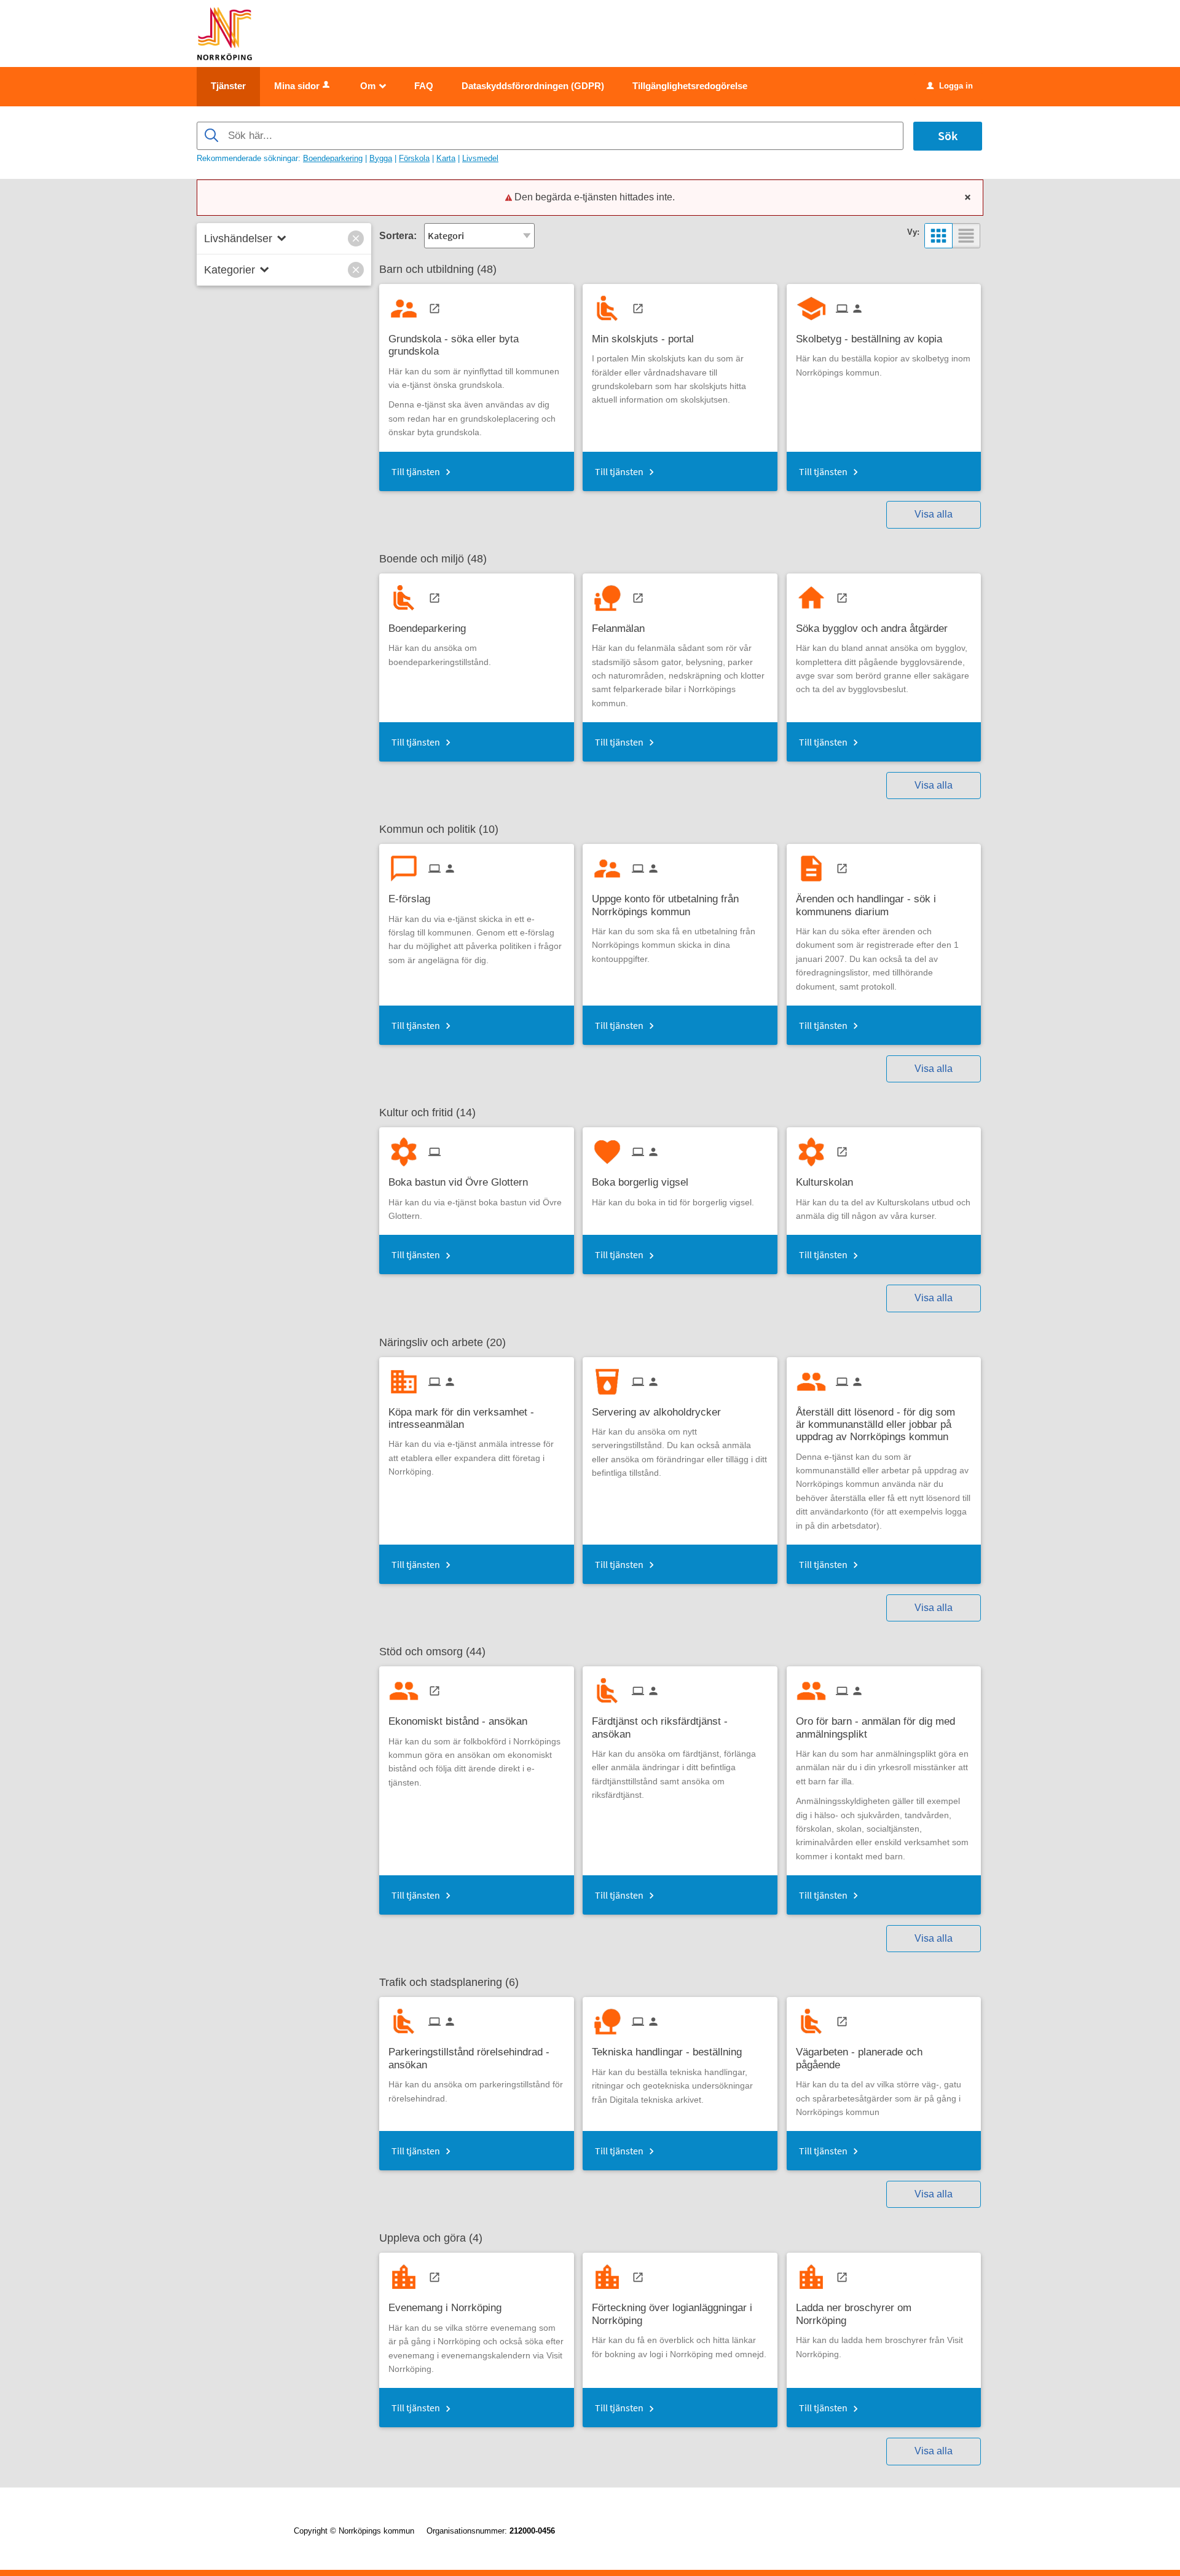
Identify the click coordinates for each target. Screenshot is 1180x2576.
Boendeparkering (333, 158)
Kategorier (230, 270)
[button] (356, 238)
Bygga (381, 158)
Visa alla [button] (934, 514)
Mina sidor (297, 86)
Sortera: (398, 236)
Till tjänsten (416, 471)
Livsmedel (480, 158)
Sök (948, 136)
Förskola (414, 158)
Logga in (950, 86)
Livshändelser (238, 238)
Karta (446, 158)
